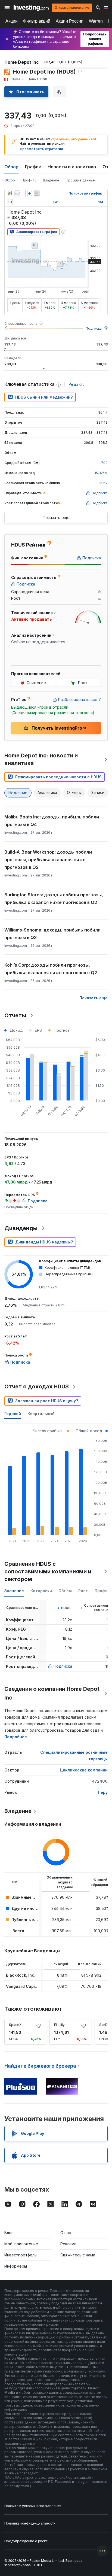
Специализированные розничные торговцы (74, 1756)
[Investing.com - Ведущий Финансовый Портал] (31, 8)
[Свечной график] (10, 193)
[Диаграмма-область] (17, 193)
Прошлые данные (80, 180)
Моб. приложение (21, 2244)
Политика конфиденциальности (30, 2523)
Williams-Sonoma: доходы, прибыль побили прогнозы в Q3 (52, 934)
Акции (12, 21)
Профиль (29, 180)
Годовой (13, 1414)
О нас (66, 2233)
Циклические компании (84, 1770)
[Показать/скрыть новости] (37, 193)
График (33, 167)
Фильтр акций (37, 21)
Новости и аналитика (72, 167)
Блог (9, 2233)
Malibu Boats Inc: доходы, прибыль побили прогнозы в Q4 (52, 821)
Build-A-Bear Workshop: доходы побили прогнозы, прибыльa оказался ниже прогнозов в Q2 (48, 860)
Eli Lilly (59, 2025)
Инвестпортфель (21, 2255)
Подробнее (16, 1737)
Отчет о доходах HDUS (37, 1386)
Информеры (16, 2266)
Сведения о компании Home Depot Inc (52, 1693)
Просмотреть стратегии (41, 149)
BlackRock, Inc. (21, 1975)
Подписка (94, 328)
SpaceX (15, 2025)
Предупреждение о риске (26, 2541)
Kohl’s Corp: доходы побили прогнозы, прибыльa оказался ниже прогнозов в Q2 (51, 969)
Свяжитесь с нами (78, 2255)
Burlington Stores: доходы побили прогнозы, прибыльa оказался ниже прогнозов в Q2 (54, 899)
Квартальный (41, 1414)
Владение (51, 180)
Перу (103, 1792)
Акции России (70, 21)
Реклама (68, 2244)
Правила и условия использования (33, 2506)
